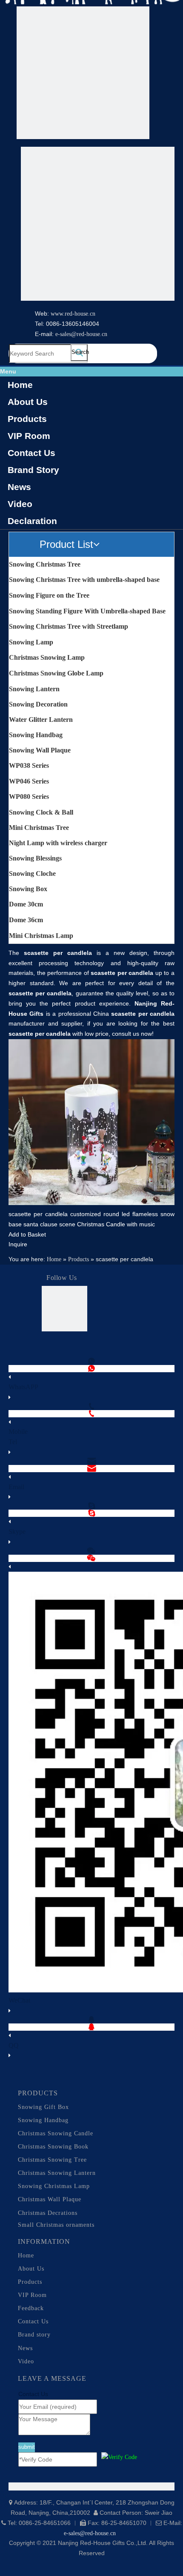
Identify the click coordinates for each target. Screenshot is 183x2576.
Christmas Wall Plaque (50, 2199)
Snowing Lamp (31, 642)
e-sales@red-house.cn (81, 334)
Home (20, 385)
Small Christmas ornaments (56, 2225)
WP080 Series (29, 796)
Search (80, 352)
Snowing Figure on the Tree (49, 595)
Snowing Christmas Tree (45, 564)
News (19, 487)
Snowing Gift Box (43, 2107)
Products (27, 419)
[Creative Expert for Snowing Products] (98, 225)
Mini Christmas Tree (39, 828)
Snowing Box (28, 889)
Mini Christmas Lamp (41, 936)
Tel (13, 1442)
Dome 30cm (26, 904)
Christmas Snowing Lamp (47, 657)
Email (16, 1487)
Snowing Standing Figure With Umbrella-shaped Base (87, 611)
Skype (17, 1532)
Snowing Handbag (36, 735)
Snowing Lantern (34, 689)
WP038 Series (29, 765)
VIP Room (29, 436)
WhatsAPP (23, 1387)
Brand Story (33, 470)
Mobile (18, 1432)
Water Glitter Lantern (41, 720)
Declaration (32, 521)
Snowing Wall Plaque (40, 750)
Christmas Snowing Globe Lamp (56, 673)
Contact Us (31, 453)
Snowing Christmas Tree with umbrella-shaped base (84, 580)
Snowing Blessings (35, 858)
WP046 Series (29, 781)
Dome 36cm (26, 920)
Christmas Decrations (48, 2213)
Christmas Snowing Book (53, 2147)
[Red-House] (83, 74)
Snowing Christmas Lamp (54, 2186)
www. (58, 314)
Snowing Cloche (32, 873)
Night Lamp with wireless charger (58, 843)
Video (20, 504)
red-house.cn (80, 314)
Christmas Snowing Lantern (57, 2173)
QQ (14, 2045)
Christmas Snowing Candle (56, 2133)
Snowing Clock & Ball (41, 812)
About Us (28, 402)
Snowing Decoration (38, 704)
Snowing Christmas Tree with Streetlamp (69, 626)
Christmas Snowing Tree (52, 2160)
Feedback (31, 2308)
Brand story (34, 2335)
